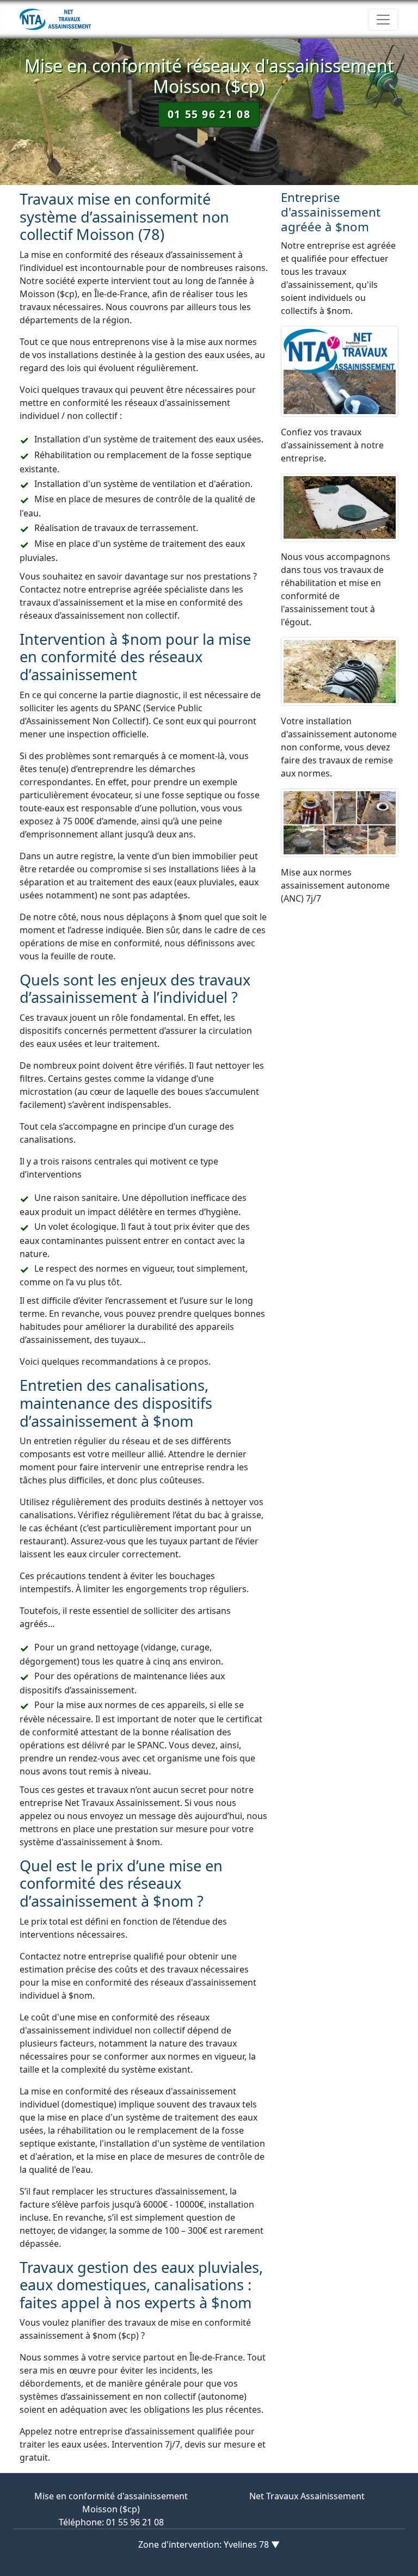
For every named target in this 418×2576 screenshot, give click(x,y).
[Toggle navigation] (383, 20)
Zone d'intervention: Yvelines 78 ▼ (209, 2544)
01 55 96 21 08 (209, 114)
